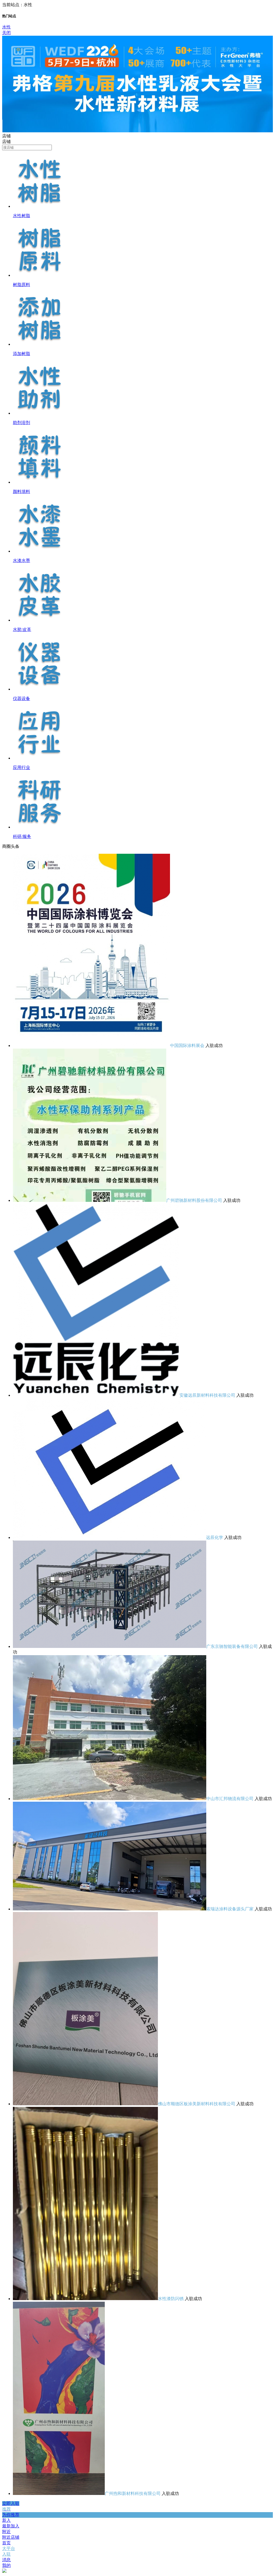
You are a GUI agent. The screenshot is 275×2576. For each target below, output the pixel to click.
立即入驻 (11, 2503)
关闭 (6, 33)
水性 (6, 27)
